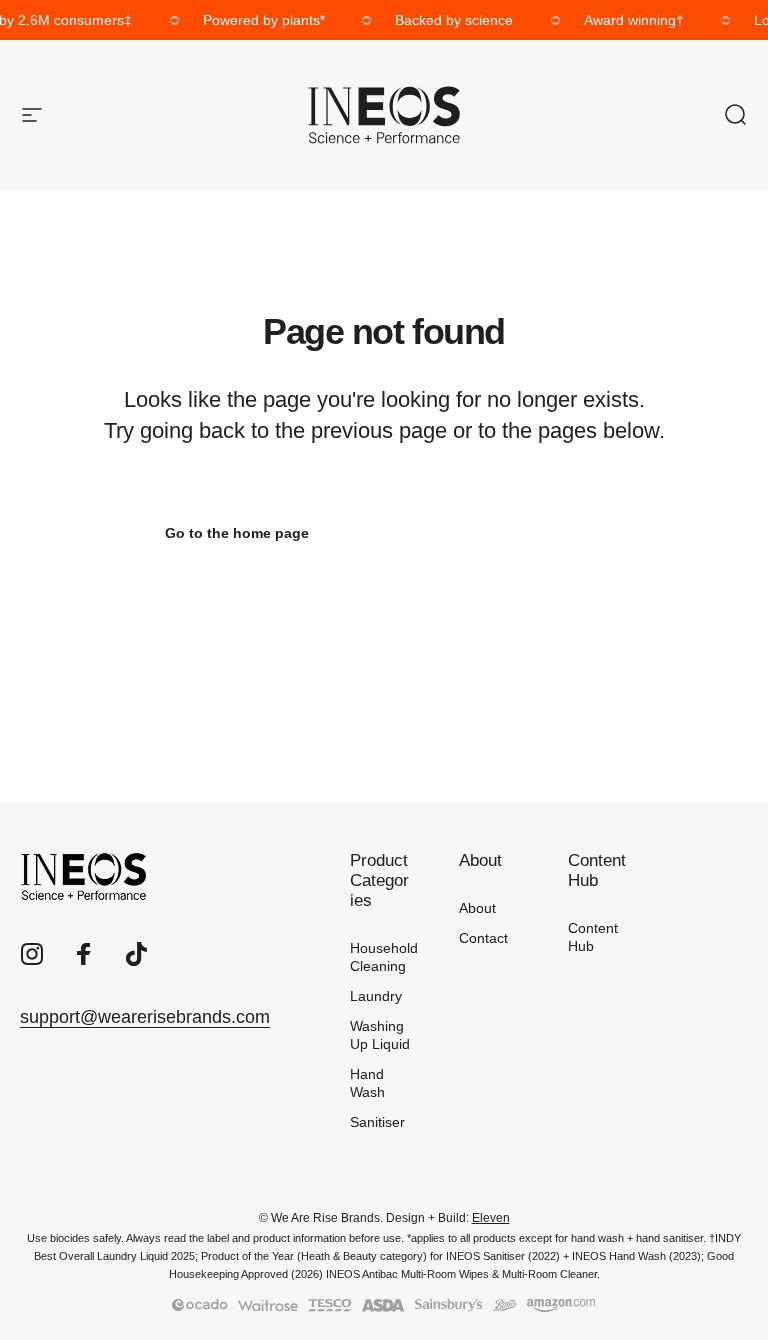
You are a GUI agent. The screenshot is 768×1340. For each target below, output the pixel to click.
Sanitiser (377, 1122)
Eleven (491, 1218)
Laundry (376, 996)
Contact (483, 938)
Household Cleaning (384, 957)
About (477, 908)
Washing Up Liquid (380, 1035)
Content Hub (593, 937)
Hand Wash (367, 1083)
